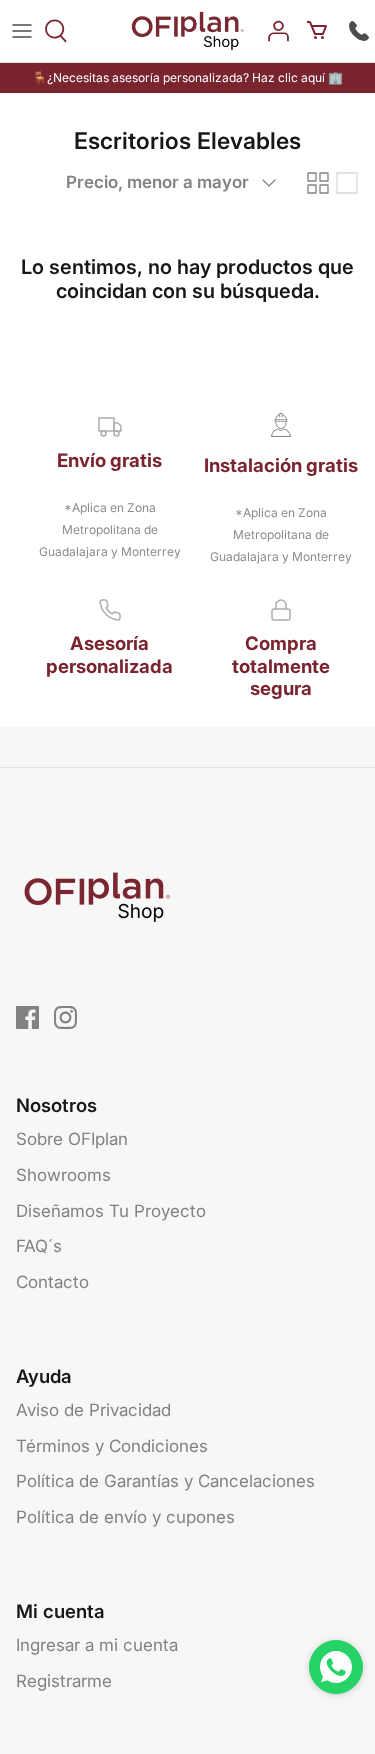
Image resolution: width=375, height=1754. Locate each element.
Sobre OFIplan (72, 1139)
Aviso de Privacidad (93, 1410)
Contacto (52, 1282)
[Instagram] (65, 1017)
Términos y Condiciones (112, 1446)
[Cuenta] (280, 31)
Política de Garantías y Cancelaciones (165, 1481)
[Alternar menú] (22, 31)
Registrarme (64, 1681)
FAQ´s (39, 1246)
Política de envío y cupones (125, 1517)
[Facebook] (27, 1017)
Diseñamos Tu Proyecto (111, 1211)
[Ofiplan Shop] (187, 31)
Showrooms (63, 1175)
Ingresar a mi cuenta (97, 1645)
